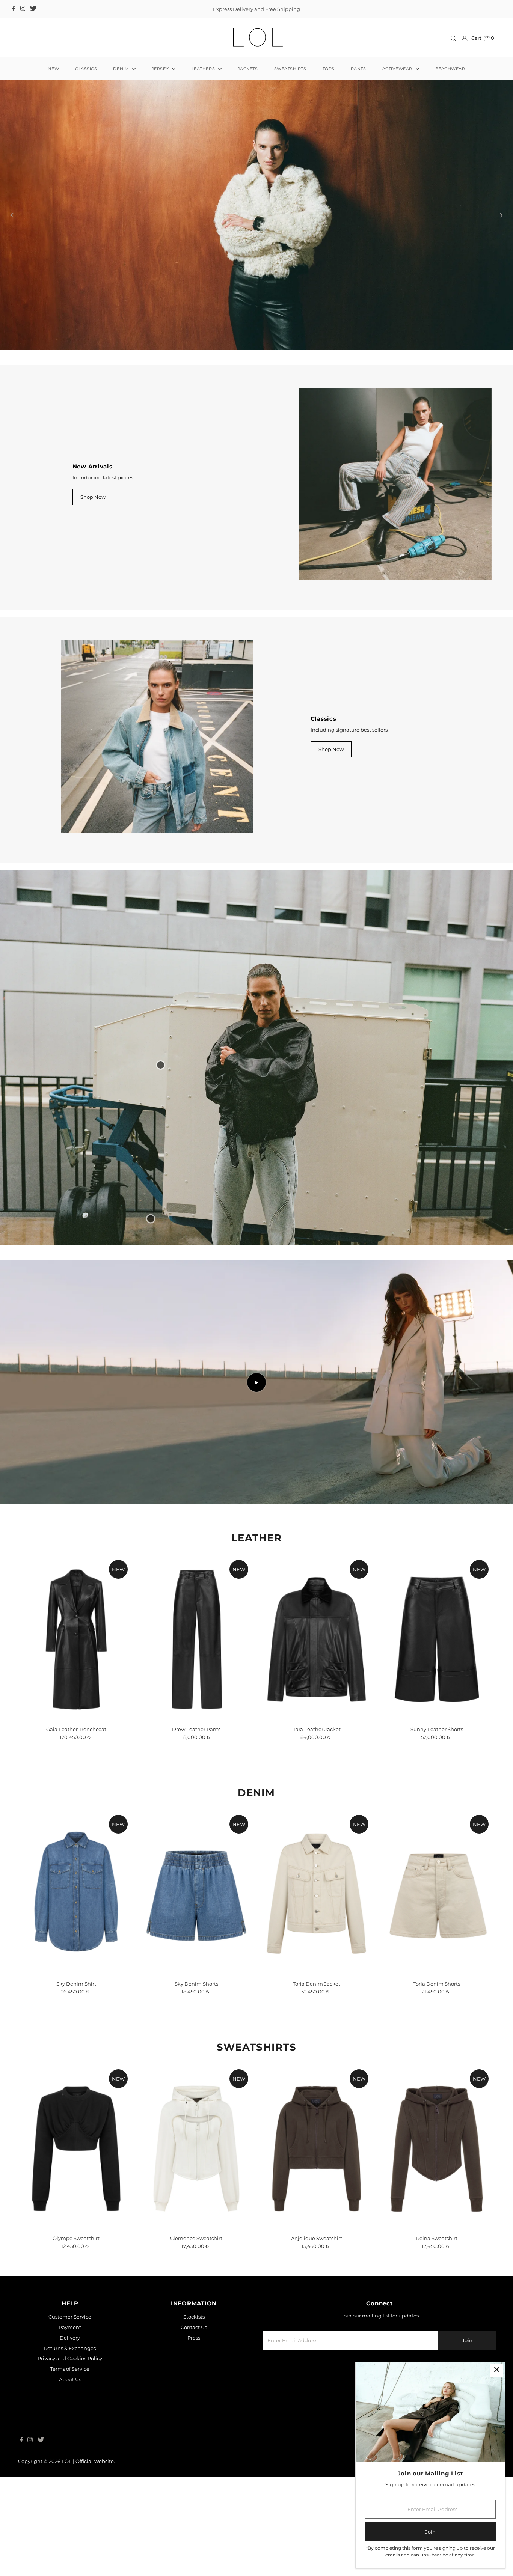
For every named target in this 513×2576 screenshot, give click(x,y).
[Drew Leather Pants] (196, 1672)
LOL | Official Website (88, 2494)
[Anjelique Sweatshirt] (317, 2181)
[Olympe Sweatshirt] (76, 2181)
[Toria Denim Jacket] (317, 1927)
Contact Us (194, 2360)
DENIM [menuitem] (121, 69)
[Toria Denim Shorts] (437, 1927)
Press (194, 2370)
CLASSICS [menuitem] (86, 69)
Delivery (70, 2370)
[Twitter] (33, 9)
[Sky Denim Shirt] (76, 1927)
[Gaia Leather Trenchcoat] (76, 1672)
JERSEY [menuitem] (161, 69)
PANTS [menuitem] (358, 69)
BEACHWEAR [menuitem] (450, 69)
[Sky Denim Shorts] (196, 1927)
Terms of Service (70, 2401)
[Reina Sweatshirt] (437, 2181)
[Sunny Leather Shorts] (437, 1672)
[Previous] (12, 231)
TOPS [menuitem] (329, 69)
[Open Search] (453, 38)
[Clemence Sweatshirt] (196, 2181)
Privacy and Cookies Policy (70, 2391)
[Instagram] (23, 9)
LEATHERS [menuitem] (204, 69)
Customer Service (70, 2349)
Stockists (194, 2349)
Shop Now (93, 530)
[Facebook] (14, 9)
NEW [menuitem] (53, 69)
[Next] (501, 231)
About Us (70, 2412)
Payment (70, 2360)
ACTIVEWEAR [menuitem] (398, 69)
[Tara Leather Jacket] (317, 1672)
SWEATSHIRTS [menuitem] (290, 69)
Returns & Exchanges (70, 2381)
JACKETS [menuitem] (248, 69)
